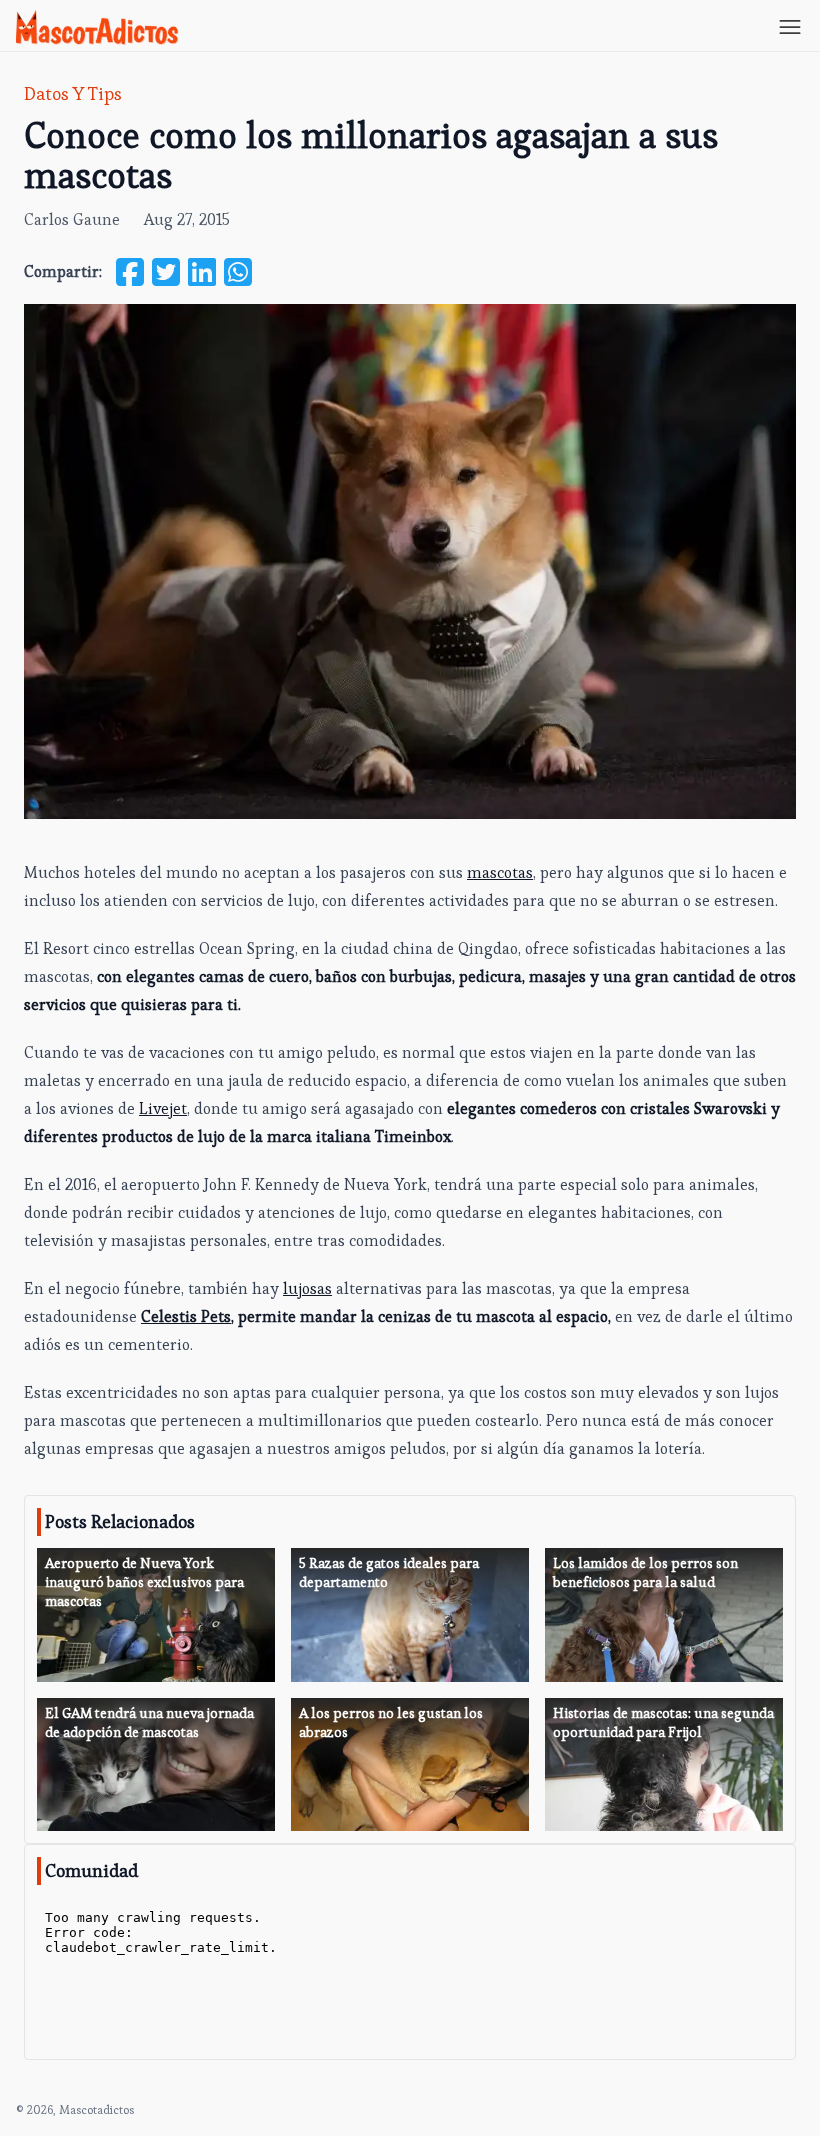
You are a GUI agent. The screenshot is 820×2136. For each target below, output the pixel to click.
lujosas (307, 1288)
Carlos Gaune (72, 219)
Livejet (163, 1108)
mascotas (500, 872)
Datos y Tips (73, 93)
